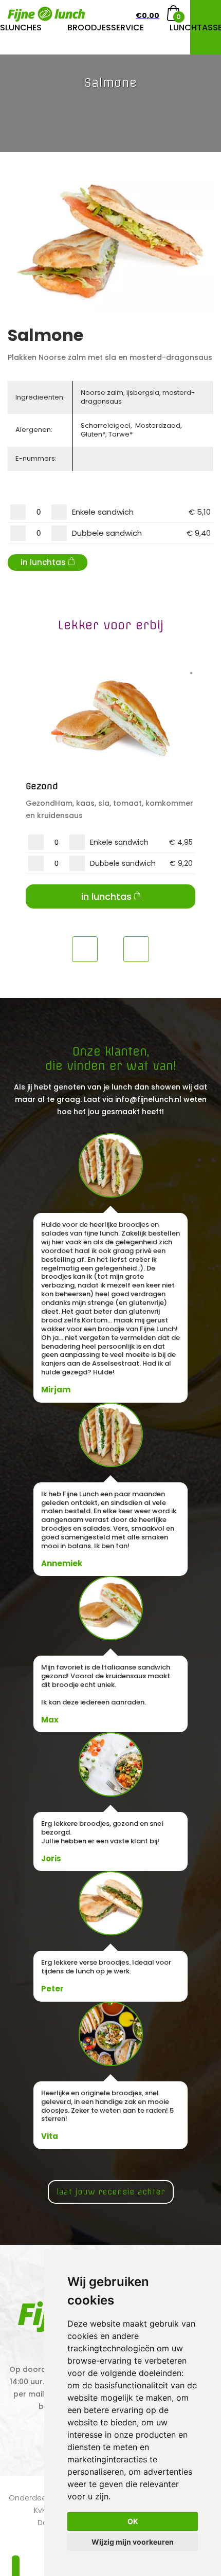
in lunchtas (43, 562)
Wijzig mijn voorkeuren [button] (133, 2542)
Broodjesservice (106, 28)
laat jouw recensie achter (111, 2192)
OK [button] (133, 2521)
